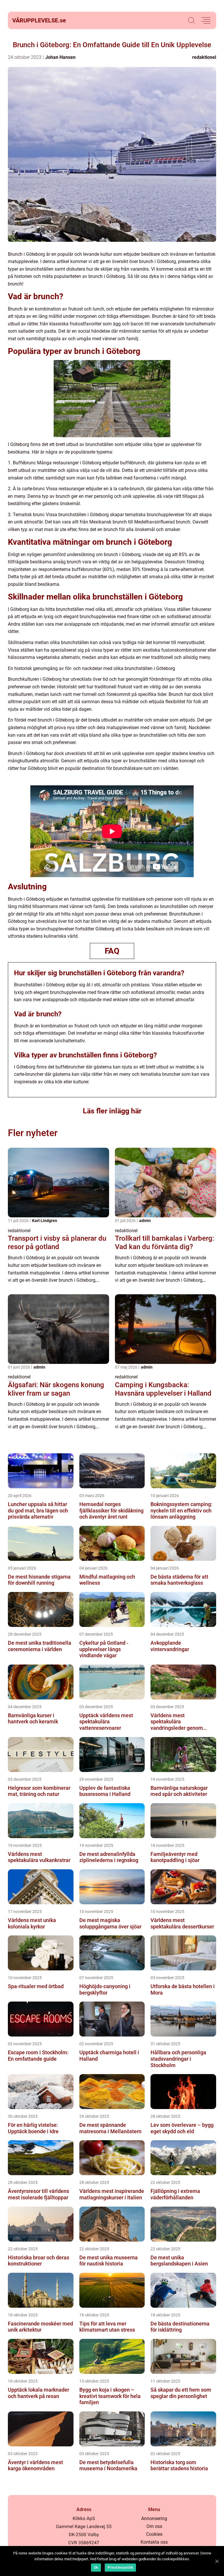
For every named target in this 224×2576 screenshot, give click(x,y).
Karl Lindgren (45, 1221)
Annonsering (154, 2518)
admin (145, 1221)
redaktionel (204, 57)
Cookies (154, 2534)
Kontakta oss (154, 2542)
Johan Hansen (60, 57)
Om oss (154, 2526)
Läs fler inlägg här (112, 1111)
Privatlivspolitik (120, 2568)
